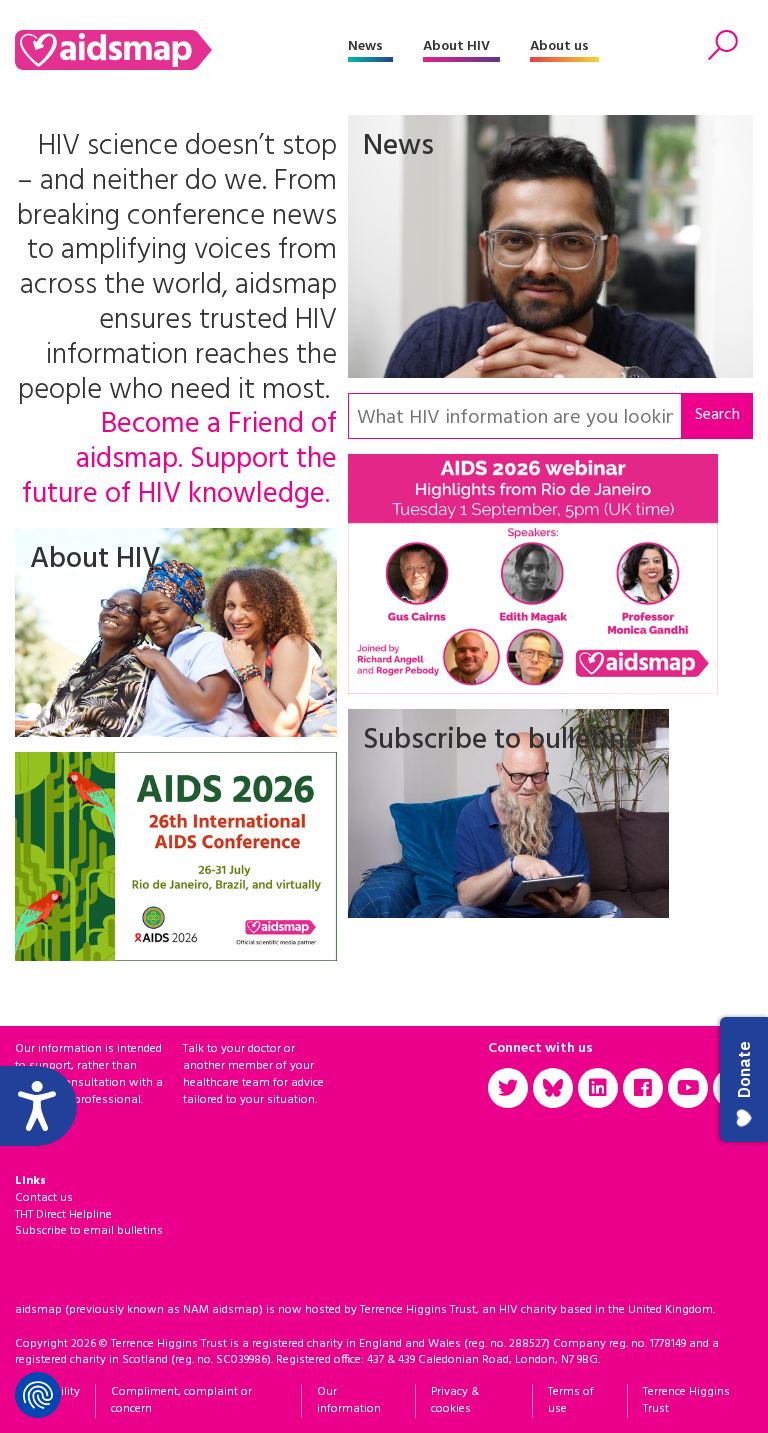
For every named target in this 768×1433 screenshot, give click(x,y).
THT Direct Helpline (63, 1215)
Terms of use (571, 1400)
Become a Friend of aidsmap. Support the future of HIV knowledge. (179, 460)
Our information (349, 1400)
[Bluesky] (553, 1088)
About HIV (456, 46)
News (365, 46)
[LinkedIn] (598, 1088)
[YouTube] (688, 1088)
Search (717, 415)
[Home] (181, 50)
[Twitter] (508, 1088)
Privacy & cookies (455, 1400)
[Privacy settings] (38, 1395)
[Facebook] (643, 1088)
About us (559, 46)
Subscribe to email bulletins (89, 1231)
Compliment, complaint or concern (181, 1400)
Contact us (44, 1198)
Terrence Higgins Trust (686, 1400)
